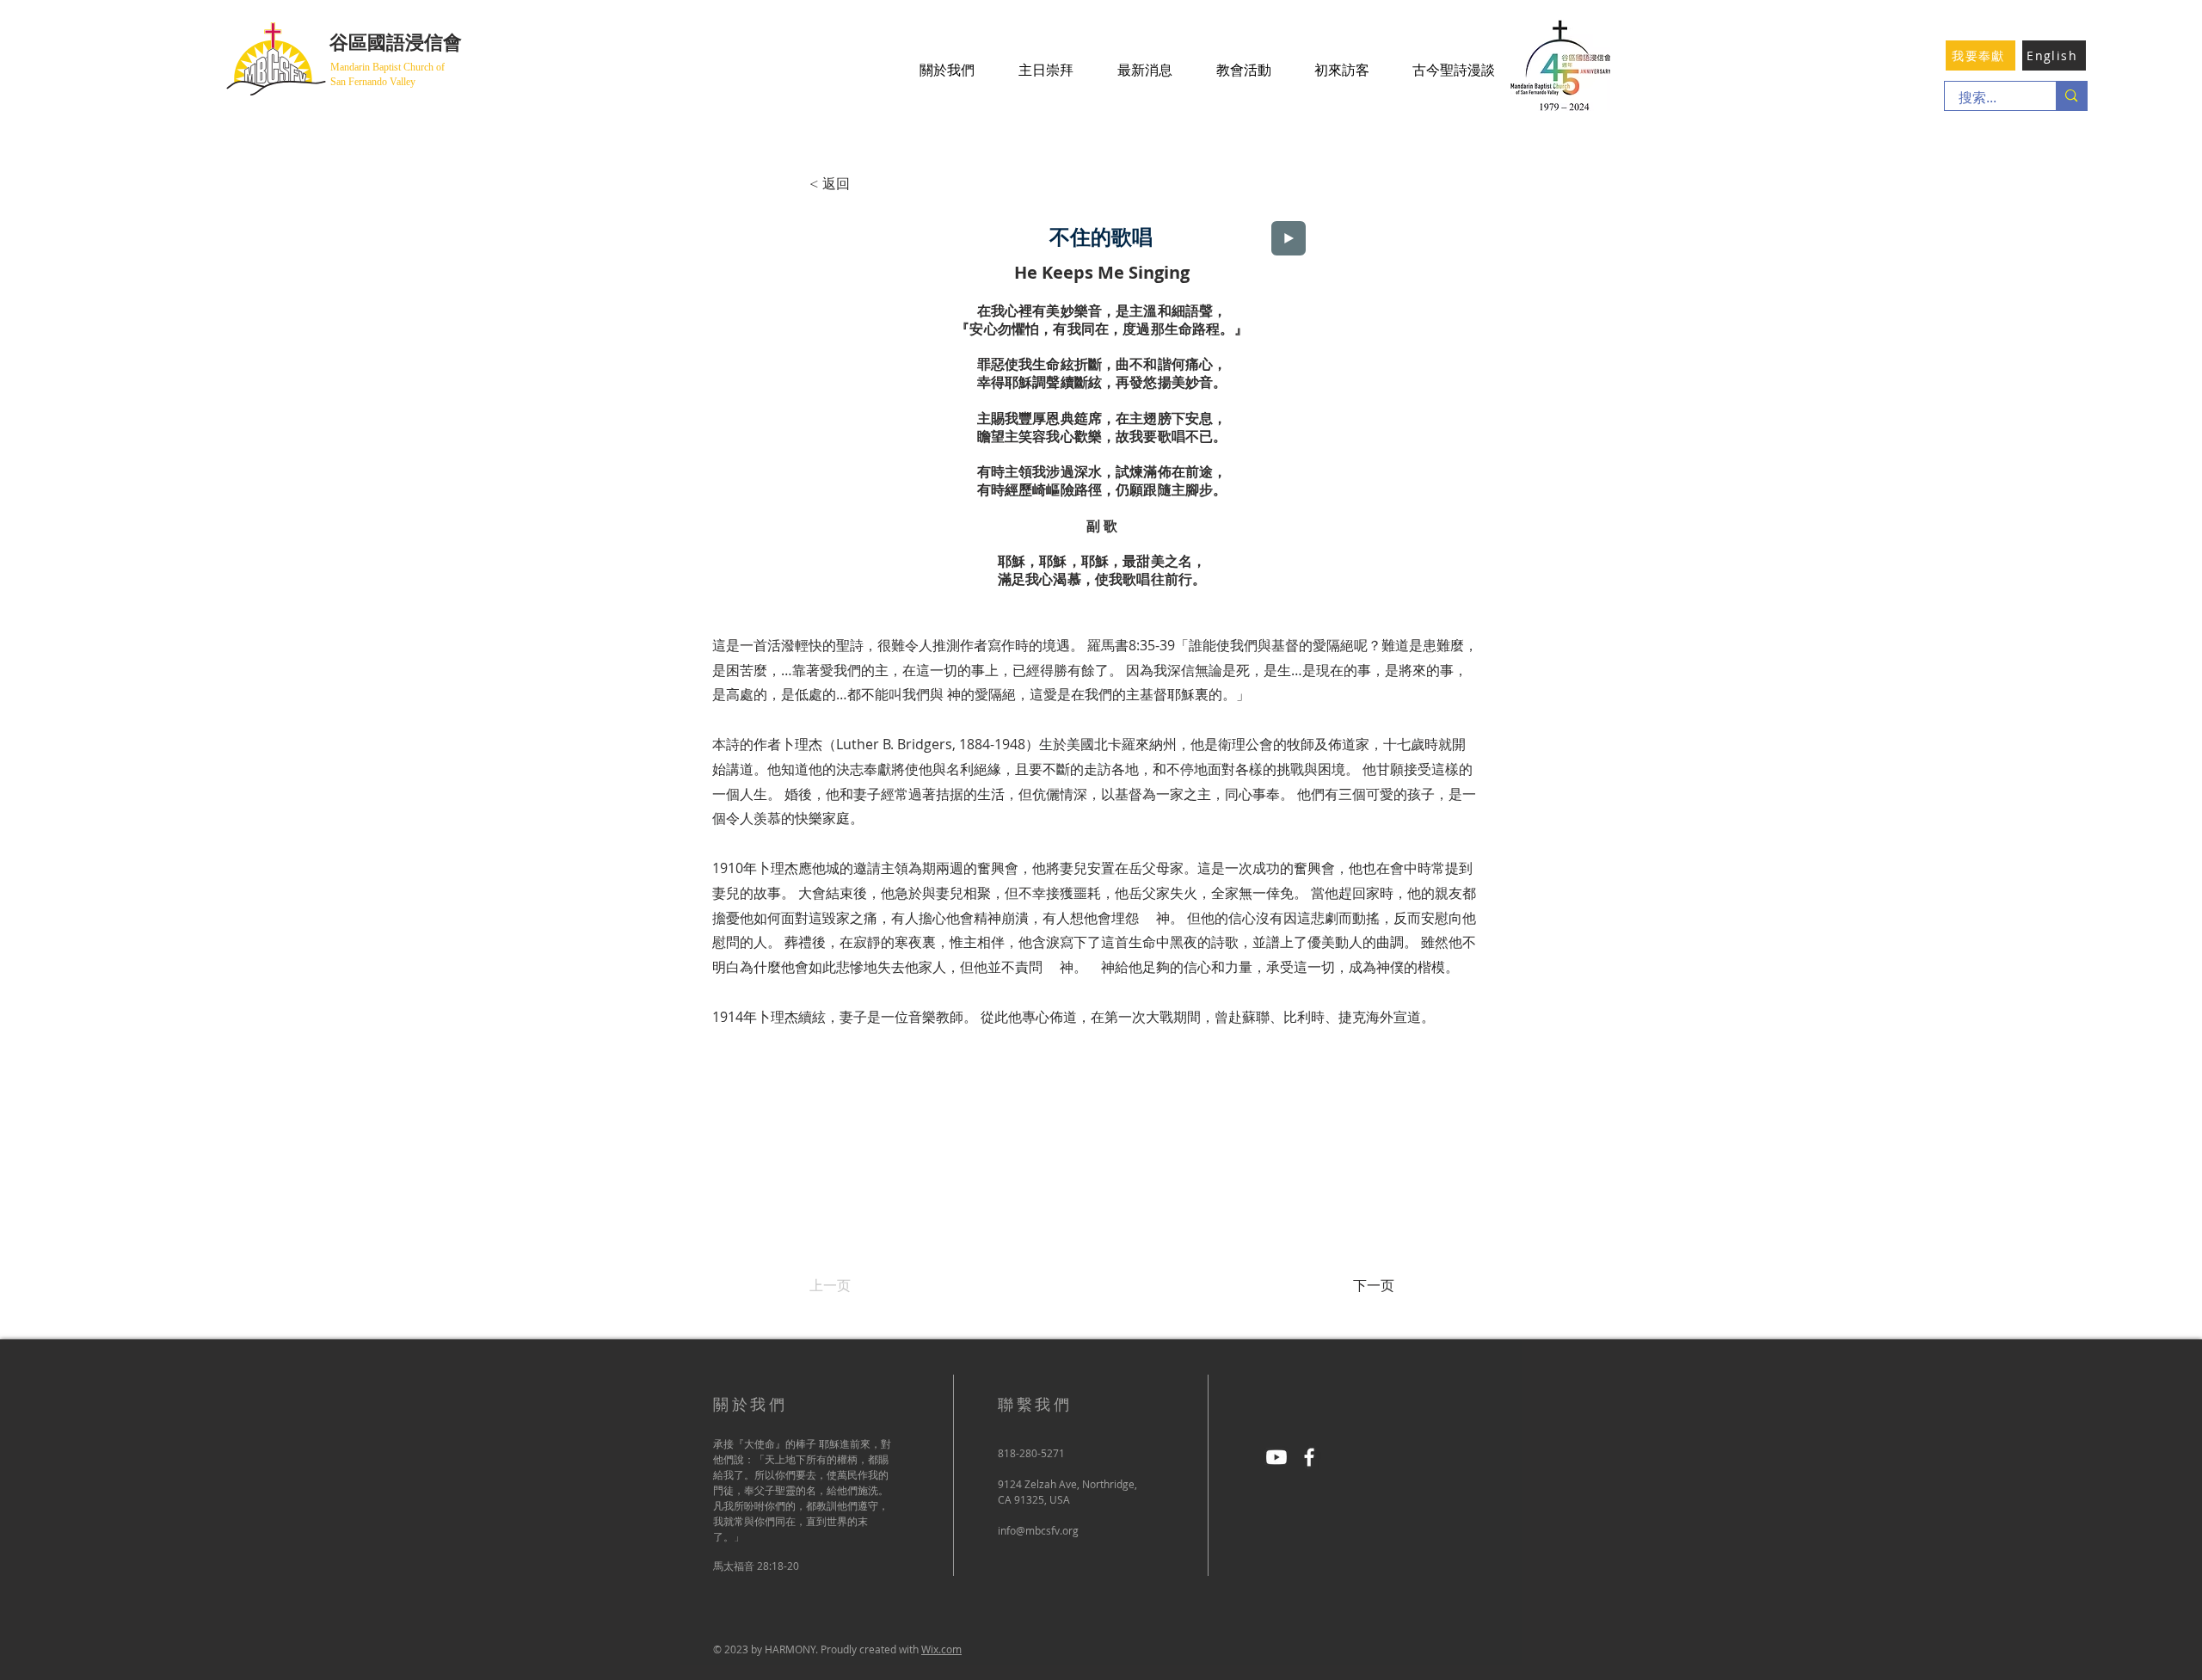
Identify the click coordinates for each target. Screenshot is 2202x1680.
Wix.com (941, 1649)
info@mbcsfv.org (1038, 1530)
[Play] (1289, 238)
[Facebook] (1309, 1457)
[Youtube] (1276, 1457)
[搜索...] (2071, 96)
